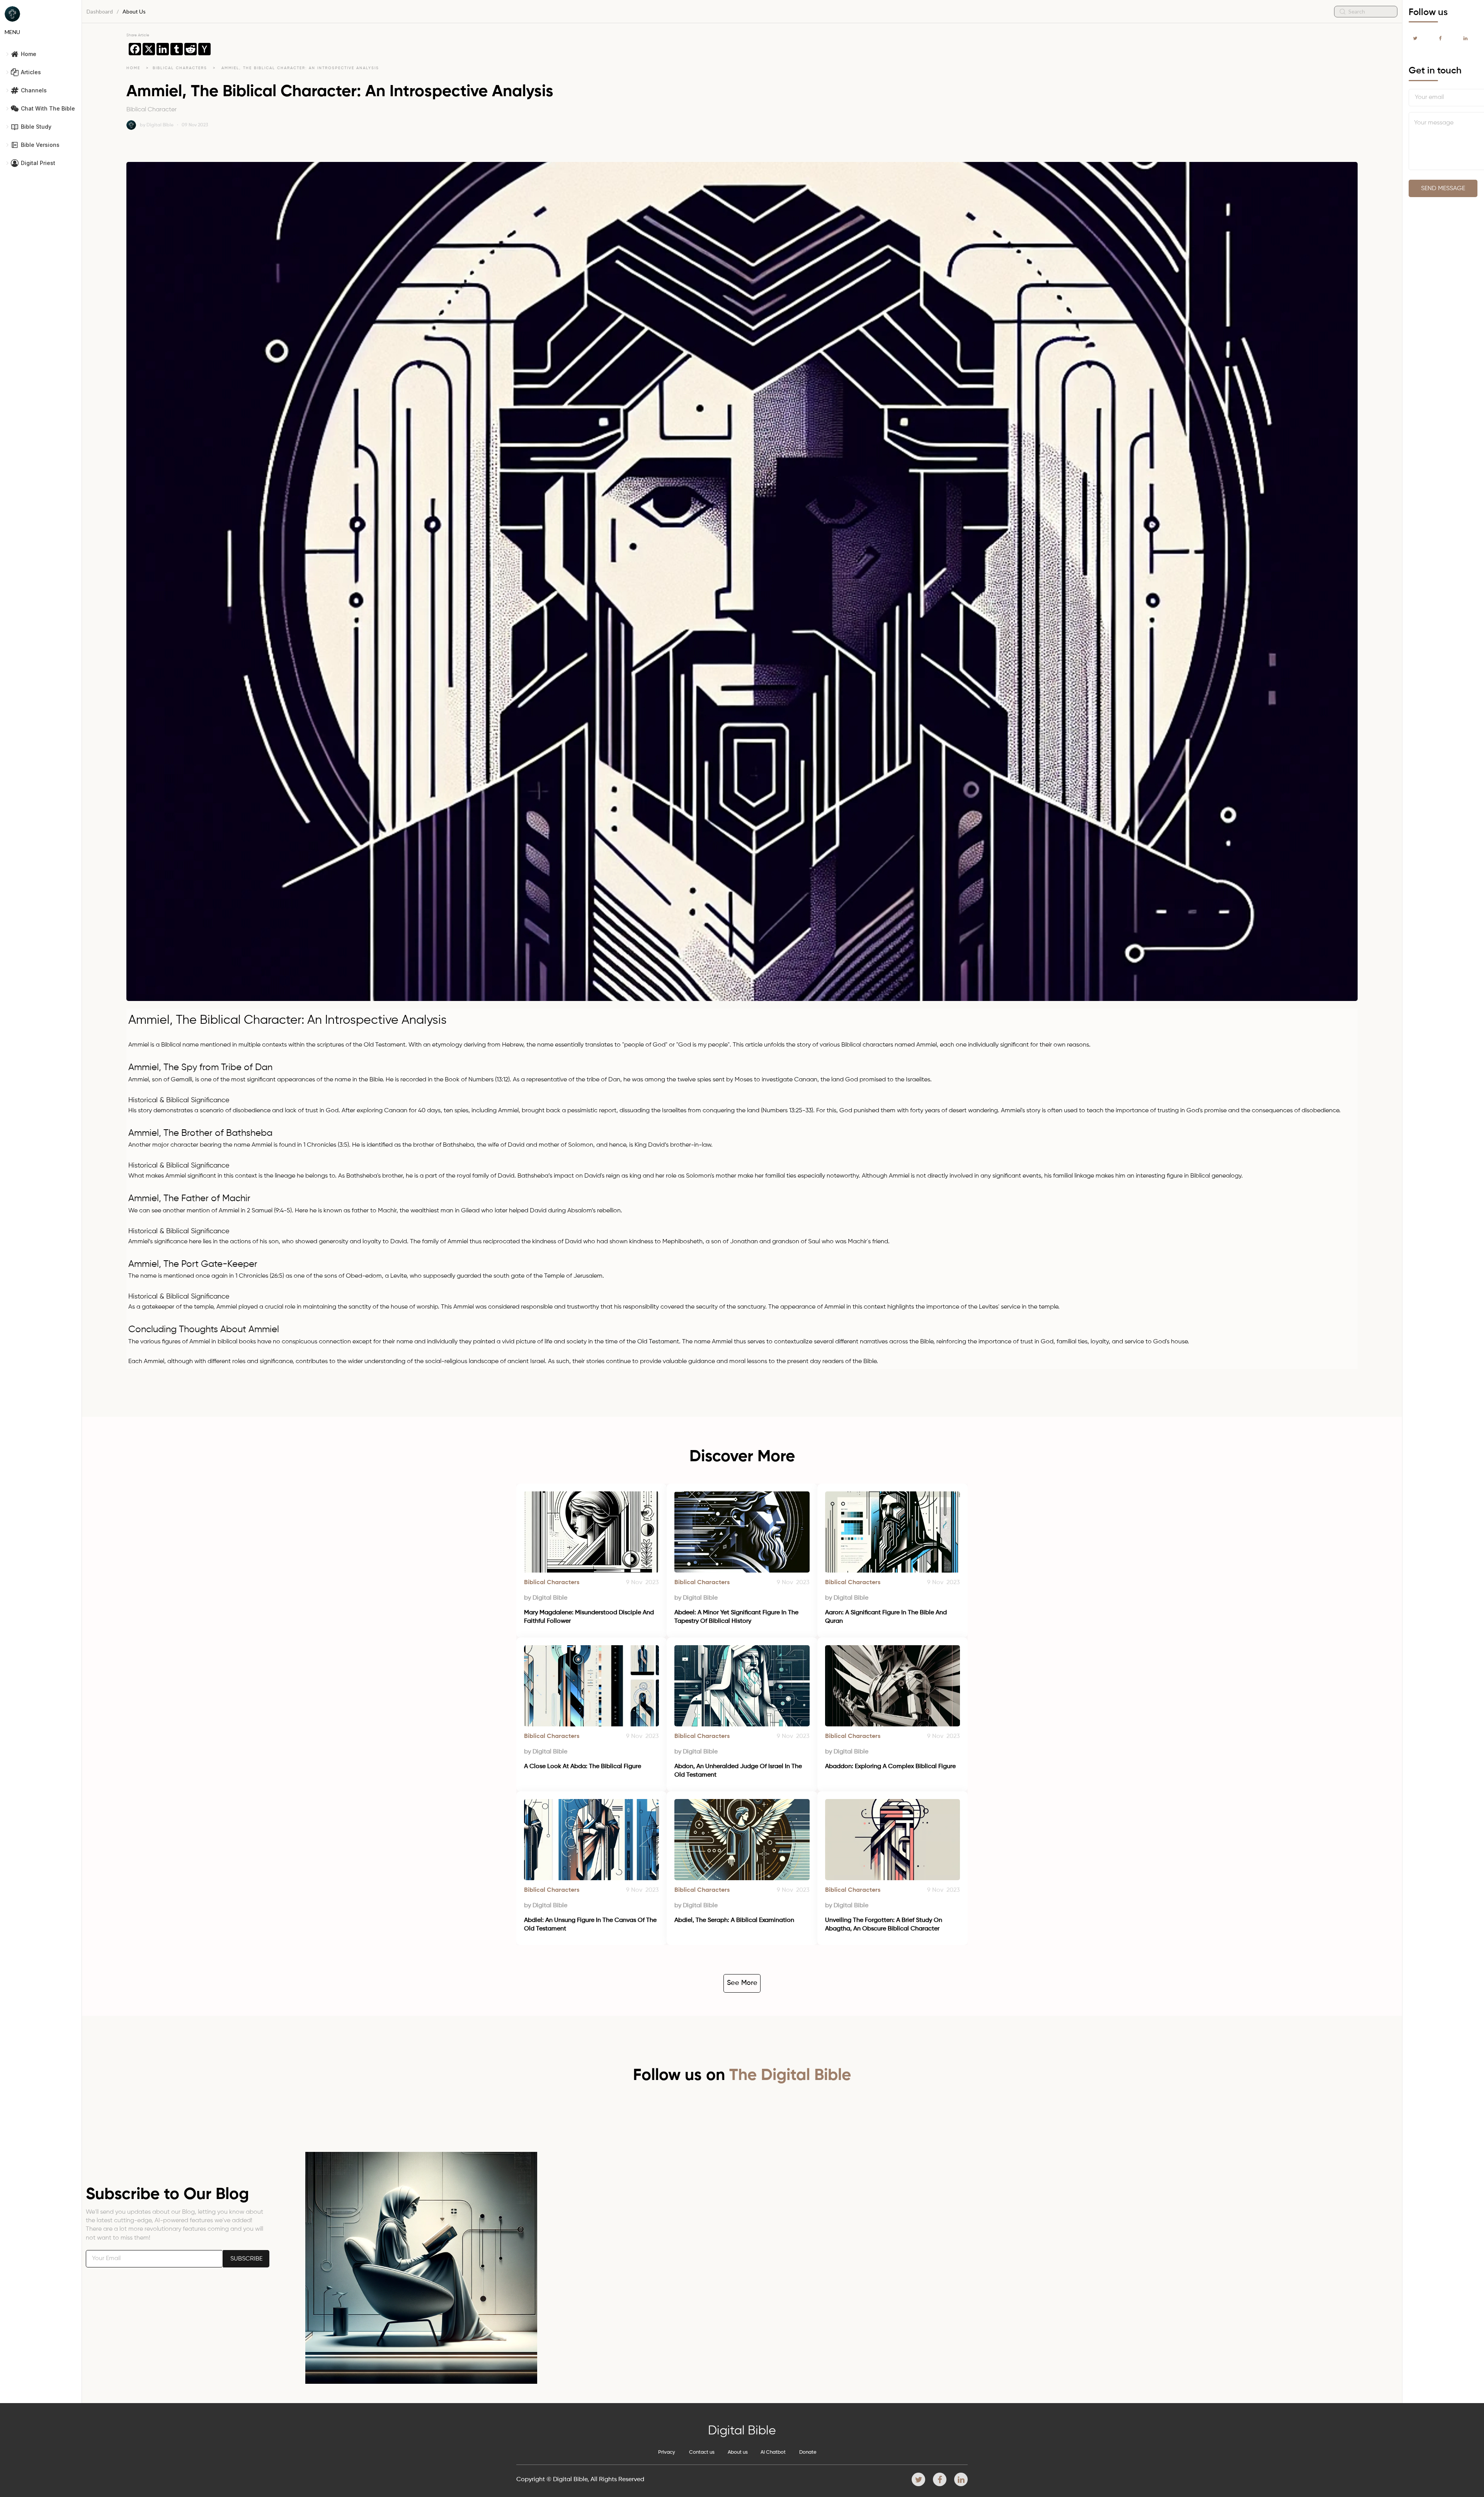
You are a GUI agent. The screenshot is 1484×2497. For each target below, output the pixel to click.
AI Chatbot (773, 2452)
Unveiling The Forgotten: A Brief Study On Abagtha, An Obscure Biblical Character (884, 1925)
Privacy (667, 2452)
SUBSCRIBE (246, 2259)
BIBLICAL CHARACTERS (181, 68)
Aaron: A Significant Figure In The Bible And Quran (887, 1617)
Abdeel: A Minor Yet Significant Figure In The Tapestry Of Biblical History (737, 1617)
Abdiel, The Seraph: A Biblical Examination (734, 1920)
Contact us (702, 2452)
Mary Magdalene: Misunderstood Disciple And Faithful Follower (590, 1617)
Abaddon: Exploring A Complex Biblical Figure (890, 1767)
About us (738, 2452)
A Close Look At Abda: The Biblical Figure (583, 1767)
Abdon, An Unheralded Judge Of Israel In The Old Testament (739, 1771)
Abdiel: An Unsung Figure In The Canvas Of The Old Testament (591, 1925)
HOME (133, 68)
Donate (808, 2452)
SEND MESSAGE (1443, 189)
